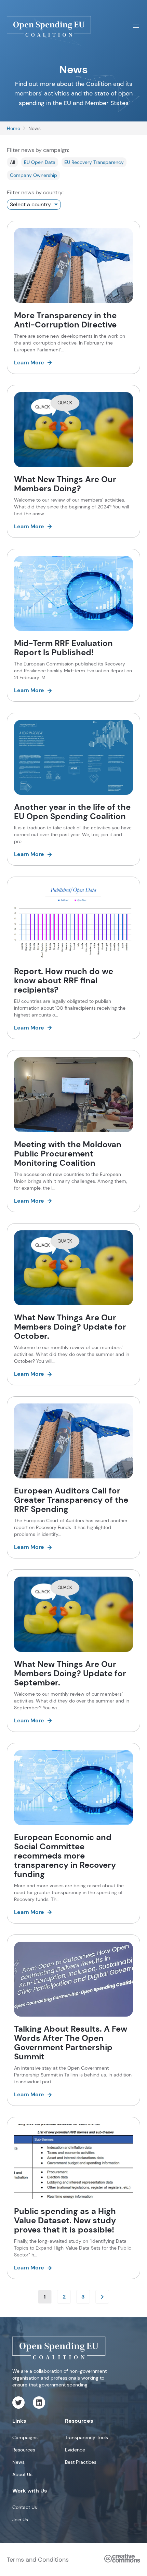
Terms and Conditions (38, 2560)
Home (14, 128)
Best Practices (81, 2462)
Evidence (75, 2450)
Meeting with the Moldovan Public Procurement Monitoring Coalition (68, 1154)
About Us (22, 2474)
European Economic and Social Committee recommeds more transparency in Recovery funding (65, 1856)
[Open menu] (136, 26)
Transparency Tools (86, 2437)
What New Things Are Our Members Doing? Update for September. (70, 1673)
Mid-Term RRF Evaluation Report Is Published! (63, 648)
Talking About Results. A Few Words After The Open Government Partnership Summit (71, 2043)
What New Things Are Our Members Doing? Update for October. (70, 1327)
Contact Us (25, 2507)
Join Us (20, 2520)
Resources (24, 2450)
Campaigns (25, 2437)
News (18, 2462)
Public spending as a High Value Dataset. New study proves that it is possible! (65, 2220)
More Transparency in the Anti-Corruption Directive (65, 320)
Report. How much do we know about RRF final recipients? (64, 980)
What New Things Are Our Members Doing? (65, 484)
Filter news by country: (35, 192)
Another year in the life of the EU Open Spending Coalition (72, 812)
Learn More (29, 363)
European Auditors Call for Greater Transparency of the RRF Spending (71, 1500)
